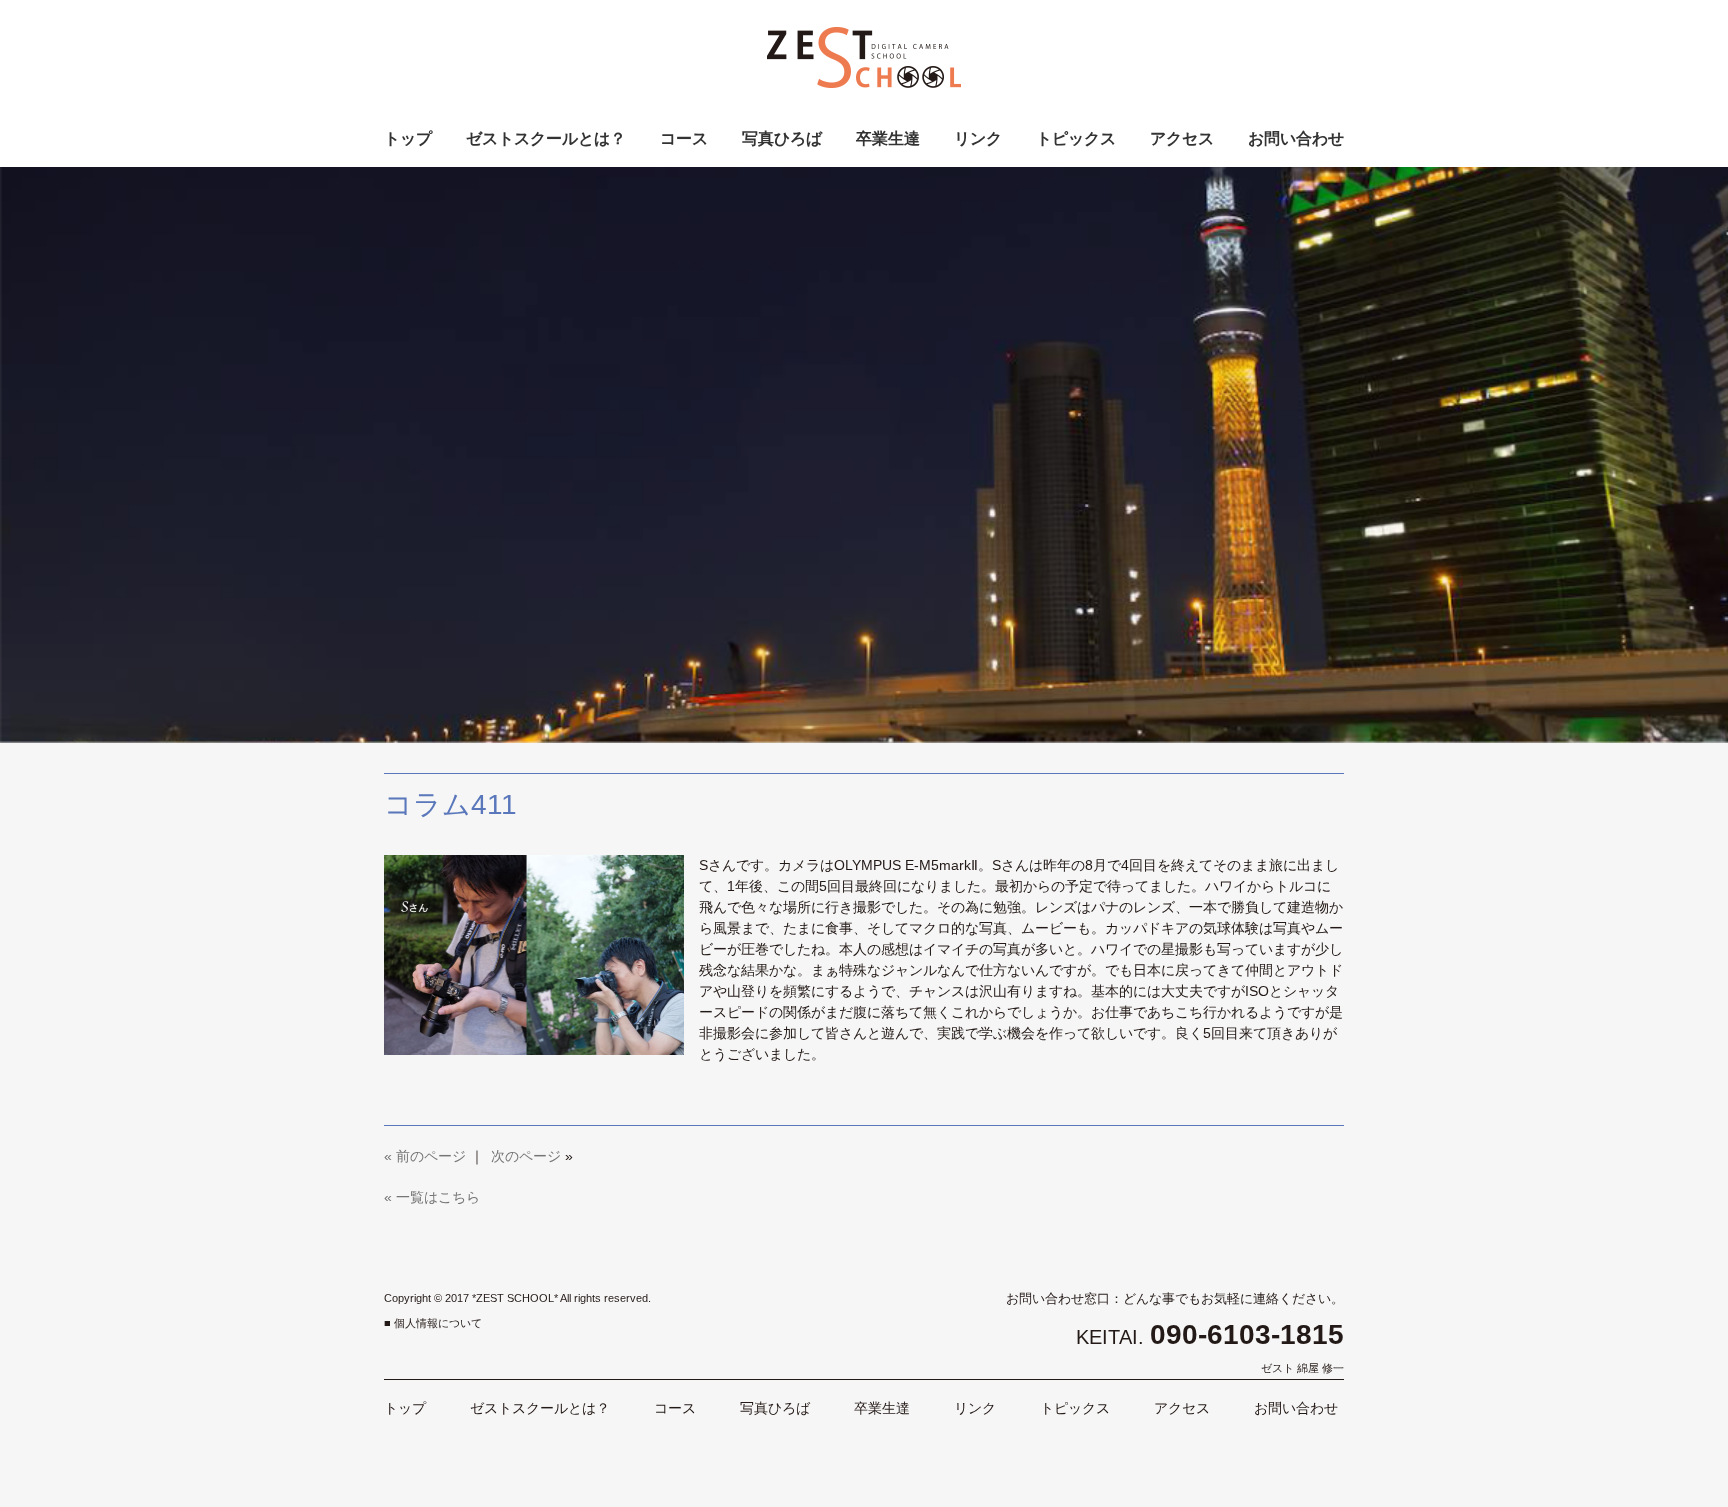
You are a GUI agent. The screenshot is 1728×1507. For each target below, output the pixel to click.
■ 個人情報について (433, 1323)
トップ (408, 138)
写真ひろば (782, 138)
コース (684, 138)
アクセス (1182, 138)
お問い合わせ (1296, 138)
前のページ (431, 1156)
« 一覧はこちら (432, 1197)
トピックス (1076, 138)
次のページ (526, 1156)
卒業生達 (888, 138)
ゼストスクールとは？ (546, 138)
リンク (978, 138)
